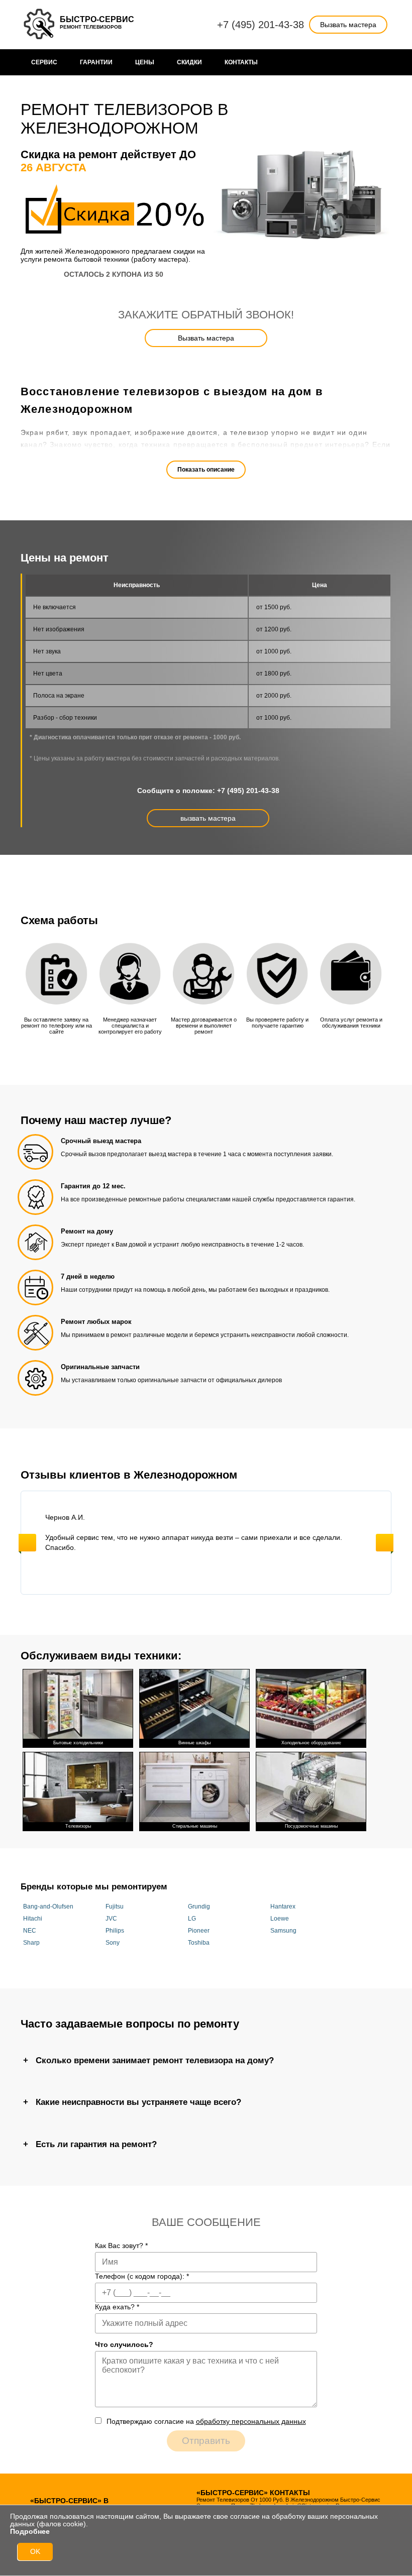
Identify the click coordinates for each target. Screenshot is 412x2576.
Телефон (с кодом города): (142, 2276)
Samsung (283, 1931)
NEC (30, 1931)
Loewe (280, 1919)
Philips (115, 1931)
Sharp (31, 1943)
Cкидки (189, 62)
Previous (27, 1543)
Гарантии (96, 62)
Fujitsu (115, 1907)
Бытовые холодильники (78, 1743)
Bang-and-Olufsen (48, 1907)
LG (192, 1919)
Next (385, 1543)
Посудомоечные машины (311, 1826)
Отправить (206, 2441)
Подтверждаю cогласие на (206, 2421)
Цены (145, 62)
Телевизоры (78, 1826)
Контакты (241, 62)
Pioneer (199, 1931)
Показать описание (206, 470)
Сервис (44, 62)
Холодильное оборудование (311, 1743)
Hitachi (33, 1919)
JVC (111, 1919)
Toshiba (199, 1943)
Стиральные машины (195, 1826)
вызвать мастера (208, 818)
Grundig (199, 1907)
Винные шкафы (194, 1743)
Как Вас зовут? (121, 2246)
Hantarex (283, 1907)
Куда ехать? (117, 2307)
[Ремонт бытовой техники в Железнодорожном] (40, 25)
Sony (113, 1943)
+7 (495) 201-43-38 (261, 25)
